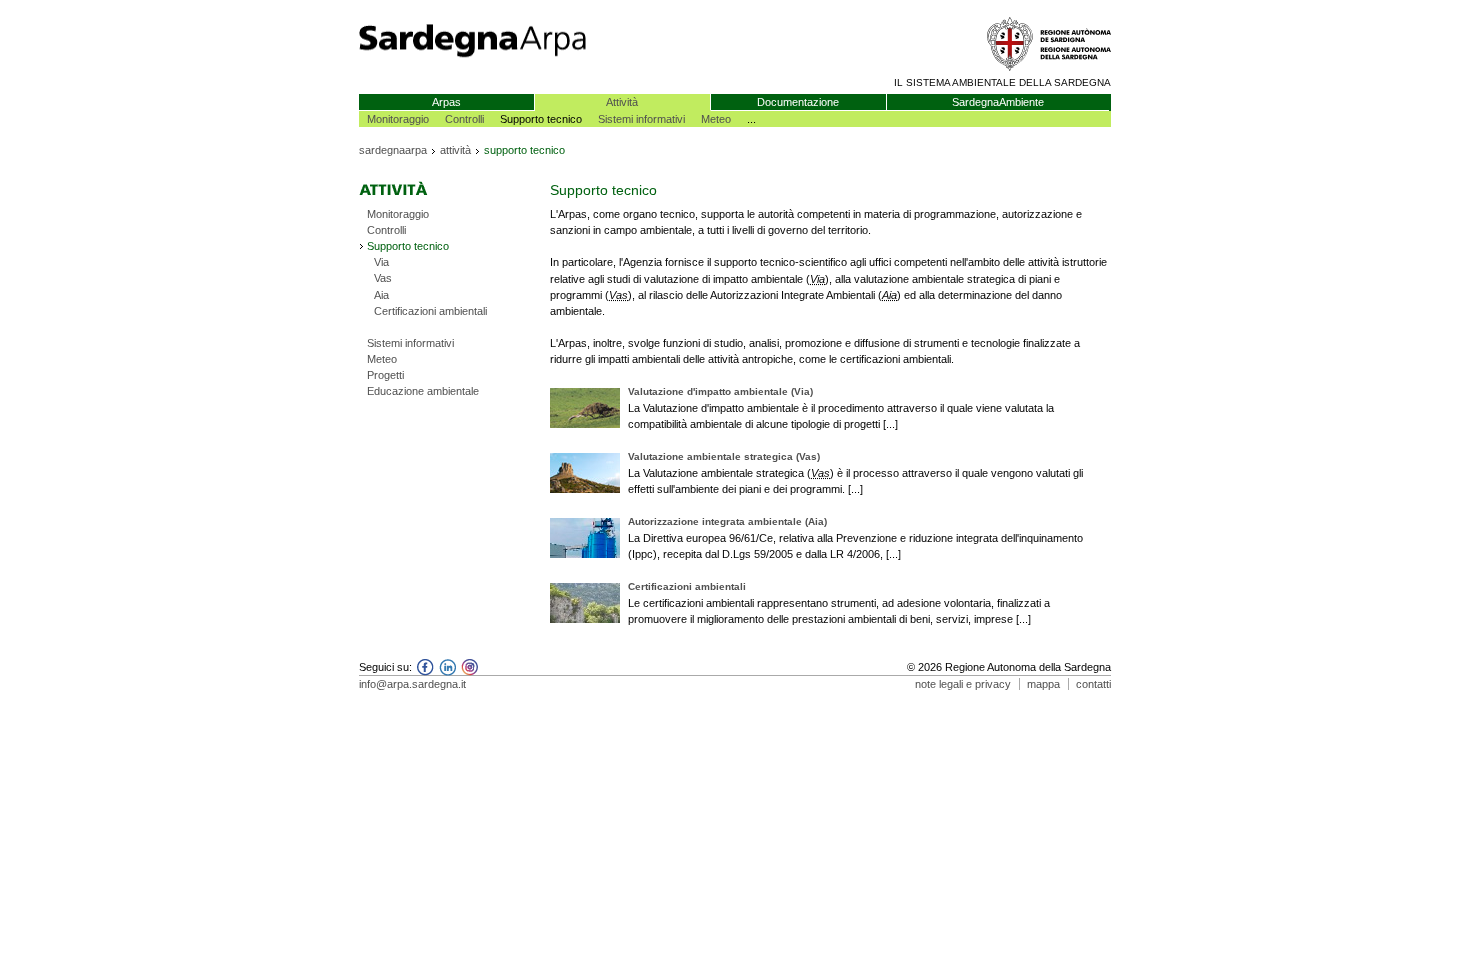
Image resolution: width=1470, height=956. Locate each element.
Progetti (385, 375)
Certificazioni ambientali (430, 311)
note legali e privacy (963, 684)
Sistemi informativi (641, 119)
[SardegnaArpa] (546, 64)
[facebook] (423, 672)
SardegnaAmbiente (998, 102)
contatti (1093, 684)
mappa (1043, 684)
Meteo (716, 119)
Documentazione (798, 102)
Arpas (446, 102)
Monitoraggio (398, 119)
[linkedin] (445, 672)
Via (381, 262)
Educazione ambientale (423, 391)
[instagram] (467, 672)
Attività (622, 102)
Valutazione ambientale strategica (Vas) (724, 456)
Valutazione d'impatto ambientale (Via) (720, 391)
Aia (381, 295)
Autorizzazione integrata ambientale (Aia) (727, 521)
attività (455, 150)
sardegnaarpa (393, 150)
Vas (383, 278)
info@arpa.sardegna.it (412, 684)
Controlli (464, 119)
